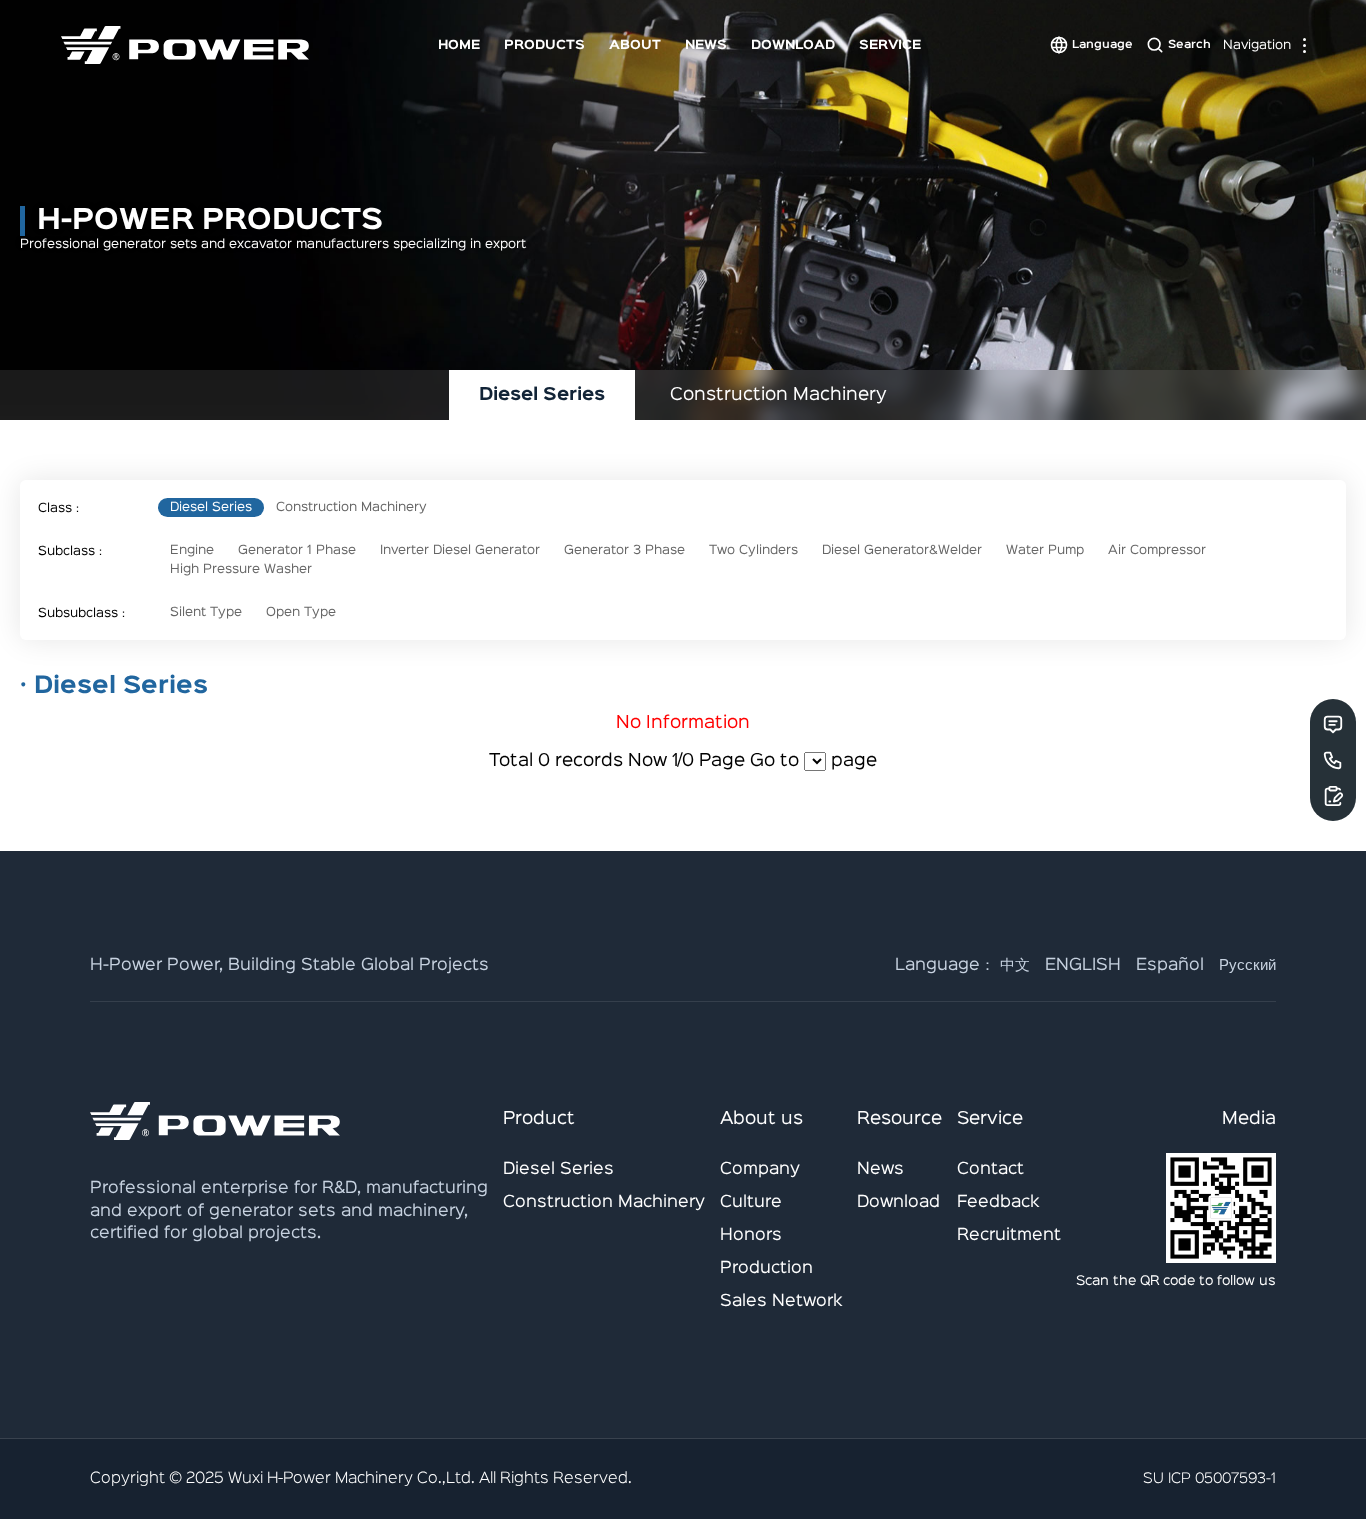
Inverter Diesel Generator (460, 550)
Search (1189, 45)
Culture (751, 1202)
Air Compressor (1157, 550)
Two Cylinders (753, 550)
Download (793, 45)
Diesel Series (211, 507)
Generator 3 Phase (624, 550)
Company (760, 1169)
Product (539, 1119)
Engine (192, 550)
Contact (990, 1169)
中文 (1015, 965)
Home (459, 45)
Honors (751, 1235)
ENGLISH (1083, 965)
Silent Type (206, 612)
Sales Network (781, 1301)
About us (761, 1119)
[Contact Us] (1333, 724)
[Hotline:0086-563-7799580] (1333, 760)
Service (890, 45)
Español (1170, 965)
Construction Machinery (351, 507)
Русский (1247, 965)
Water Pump (1045, 550)
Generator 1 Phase (297, 550)
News (706, 45)
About (635, 45)
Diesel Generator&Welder (902, 550)
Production (766, 1268)
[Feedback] (1333, 796)
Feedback (998, 1202)
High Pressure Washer (241, 569)
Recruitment (1009, 1235)
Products (544, 45)
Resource (899, 1119)
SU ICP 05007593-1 (1209, 1478)
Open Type (301, 612)
